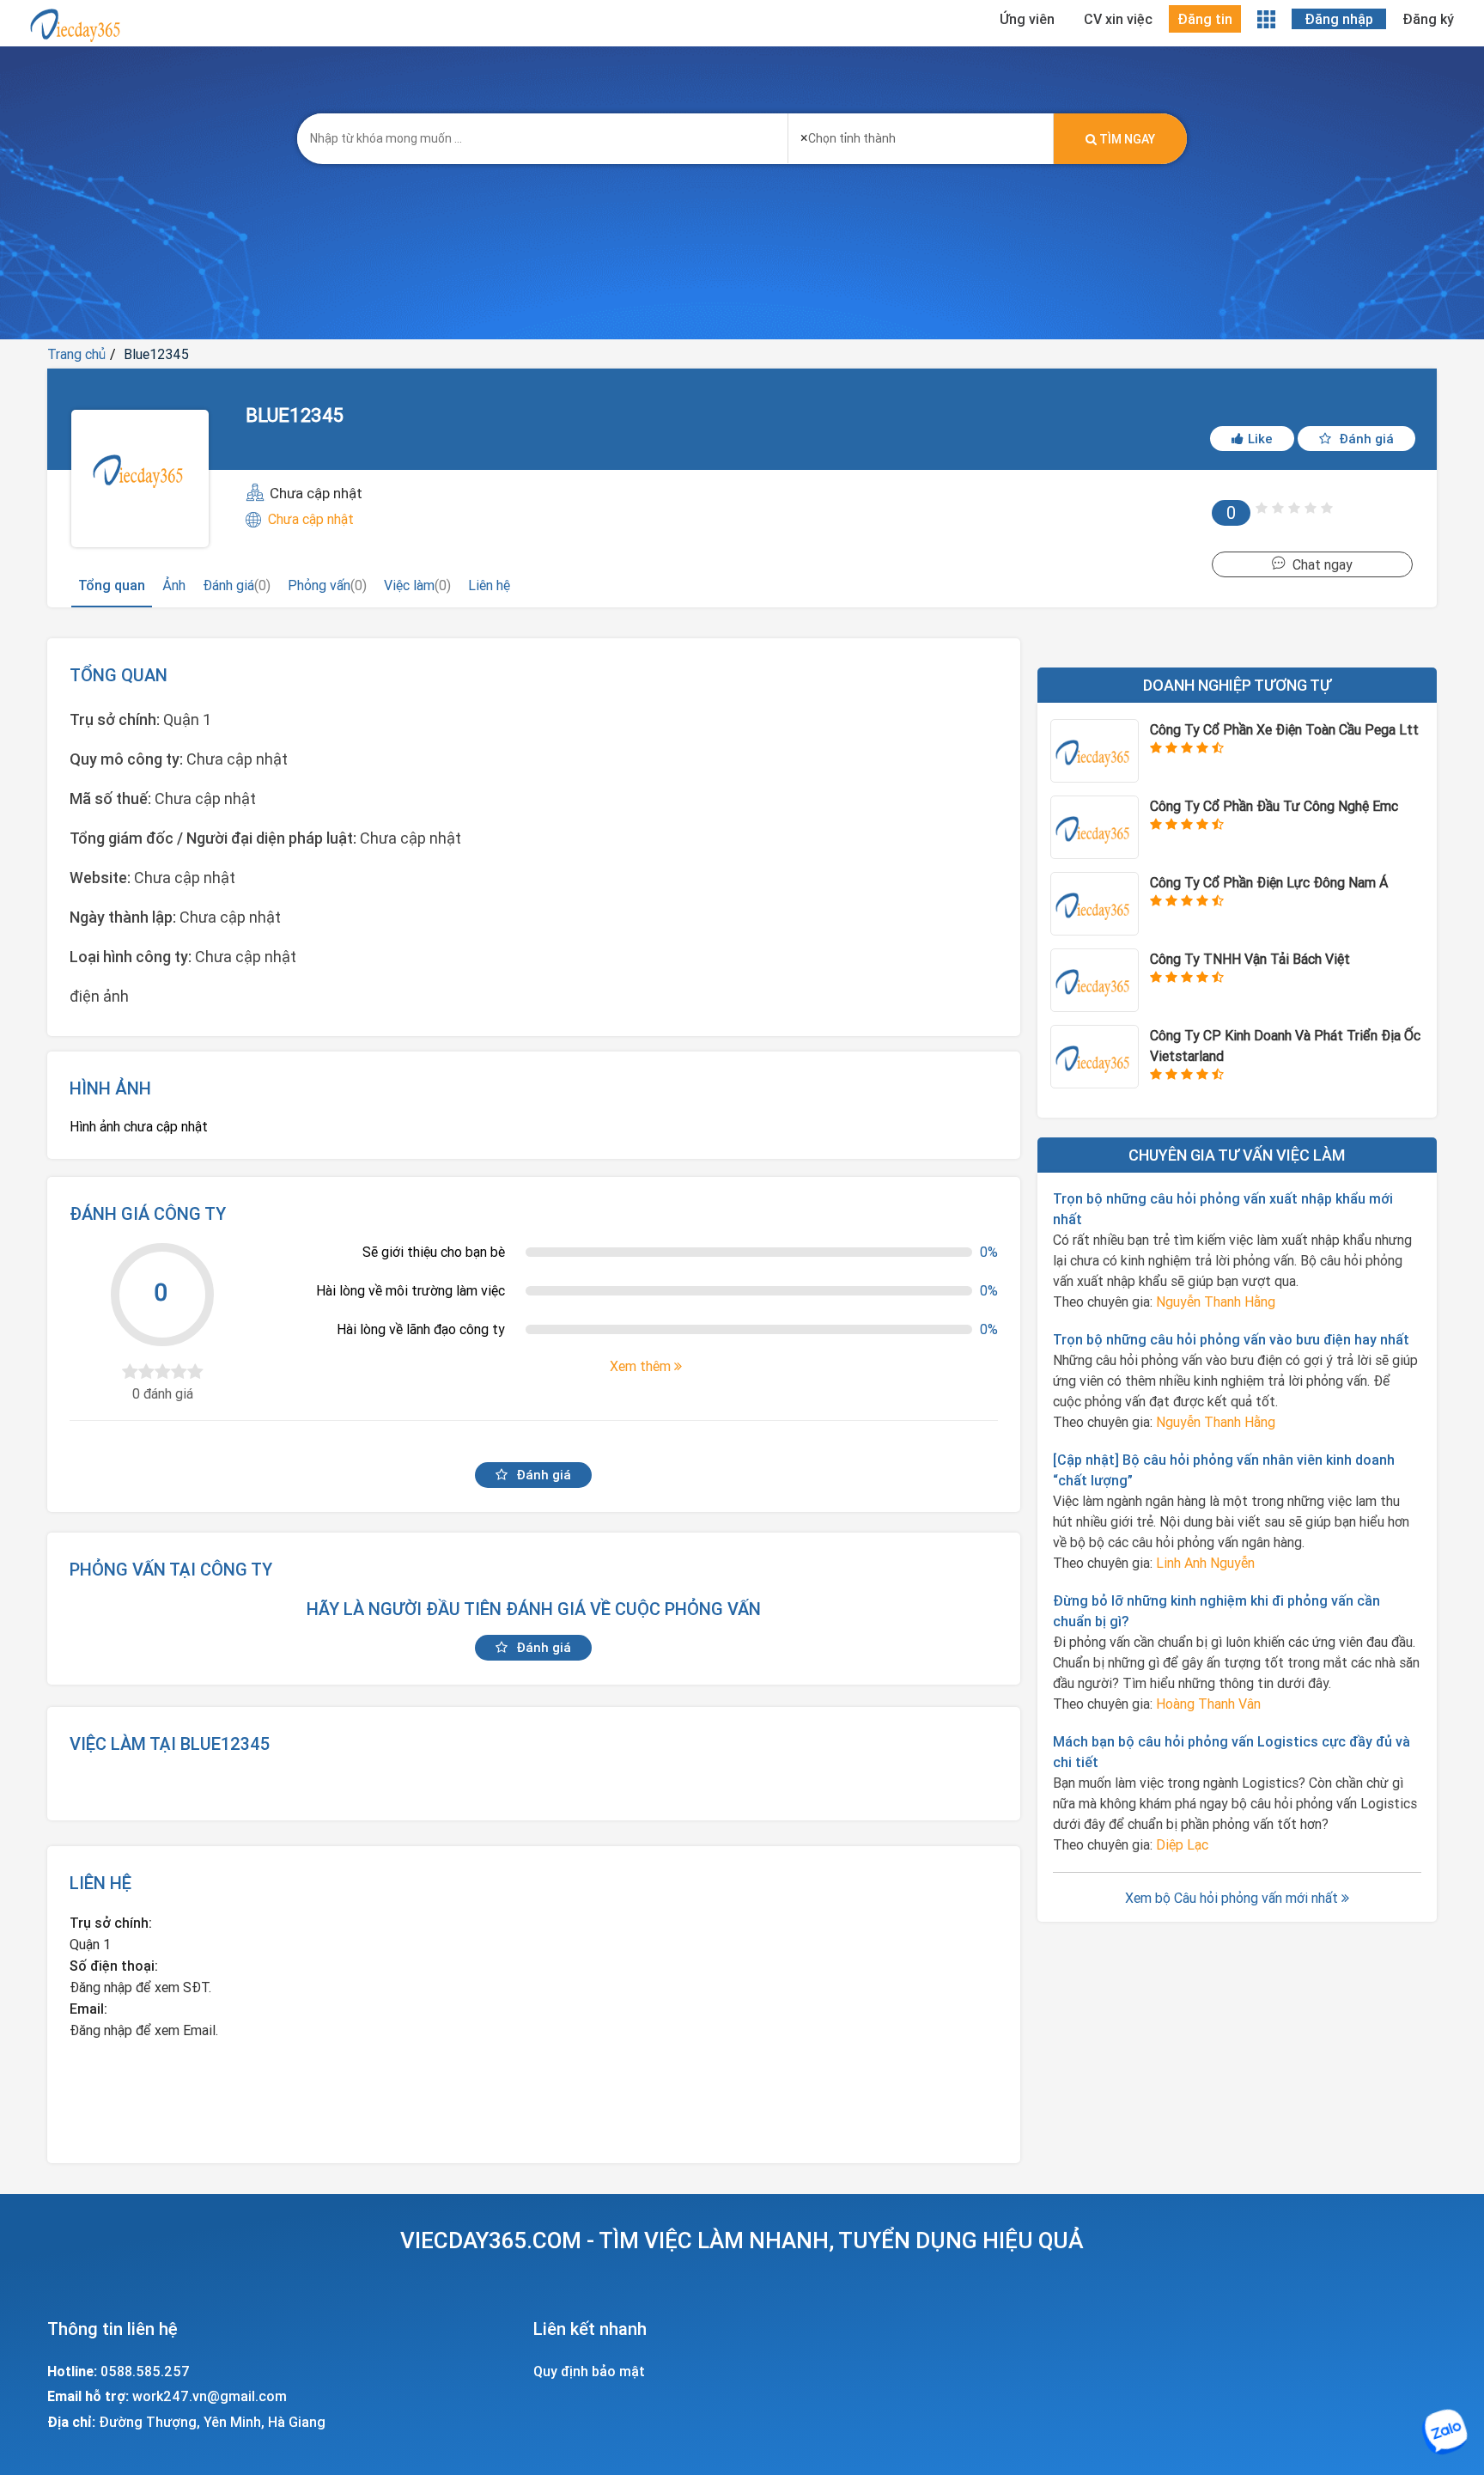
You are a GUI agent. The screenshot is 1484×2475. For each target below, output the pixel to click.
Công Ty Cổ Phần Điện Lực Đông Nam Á (1269, 882)
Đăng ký (1428, 19)
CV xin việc (1118, 19)
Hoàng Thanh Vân (1208, 1704)
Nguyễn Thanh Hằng (1216, 1302)
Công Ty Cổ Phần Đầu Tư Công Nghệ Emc (1274, 806)
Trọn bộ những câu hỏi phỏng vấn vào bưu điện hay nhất (1231, 1339)
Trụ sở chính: (111, 1923)
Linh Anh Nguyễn (1205, 1563)
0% (989, 1252)
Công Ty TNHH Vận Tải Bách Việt (1250, 959)
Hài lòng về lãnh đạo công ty (421, 1329)
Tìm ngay (1126, 139)
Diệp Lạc (1182, 1844)
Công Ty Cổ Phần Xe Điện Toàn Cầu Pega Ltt (1284, 729)
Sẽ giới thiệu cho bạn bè (434, 1252)
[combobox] (921, 133)
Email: (88, 2009)
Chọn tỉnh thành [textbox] (848, 137)
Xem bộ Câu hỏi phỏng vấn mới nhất (1233, 1898)
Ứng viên (1027, 19)
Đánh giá (1365, 439)
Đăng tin (1205, 19)
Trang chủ (76, 354)
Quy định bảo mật (589, 2371)
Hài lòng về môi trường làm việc (411, 1290)
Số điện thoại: (114, 1966)
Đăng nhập (1339, 19)
